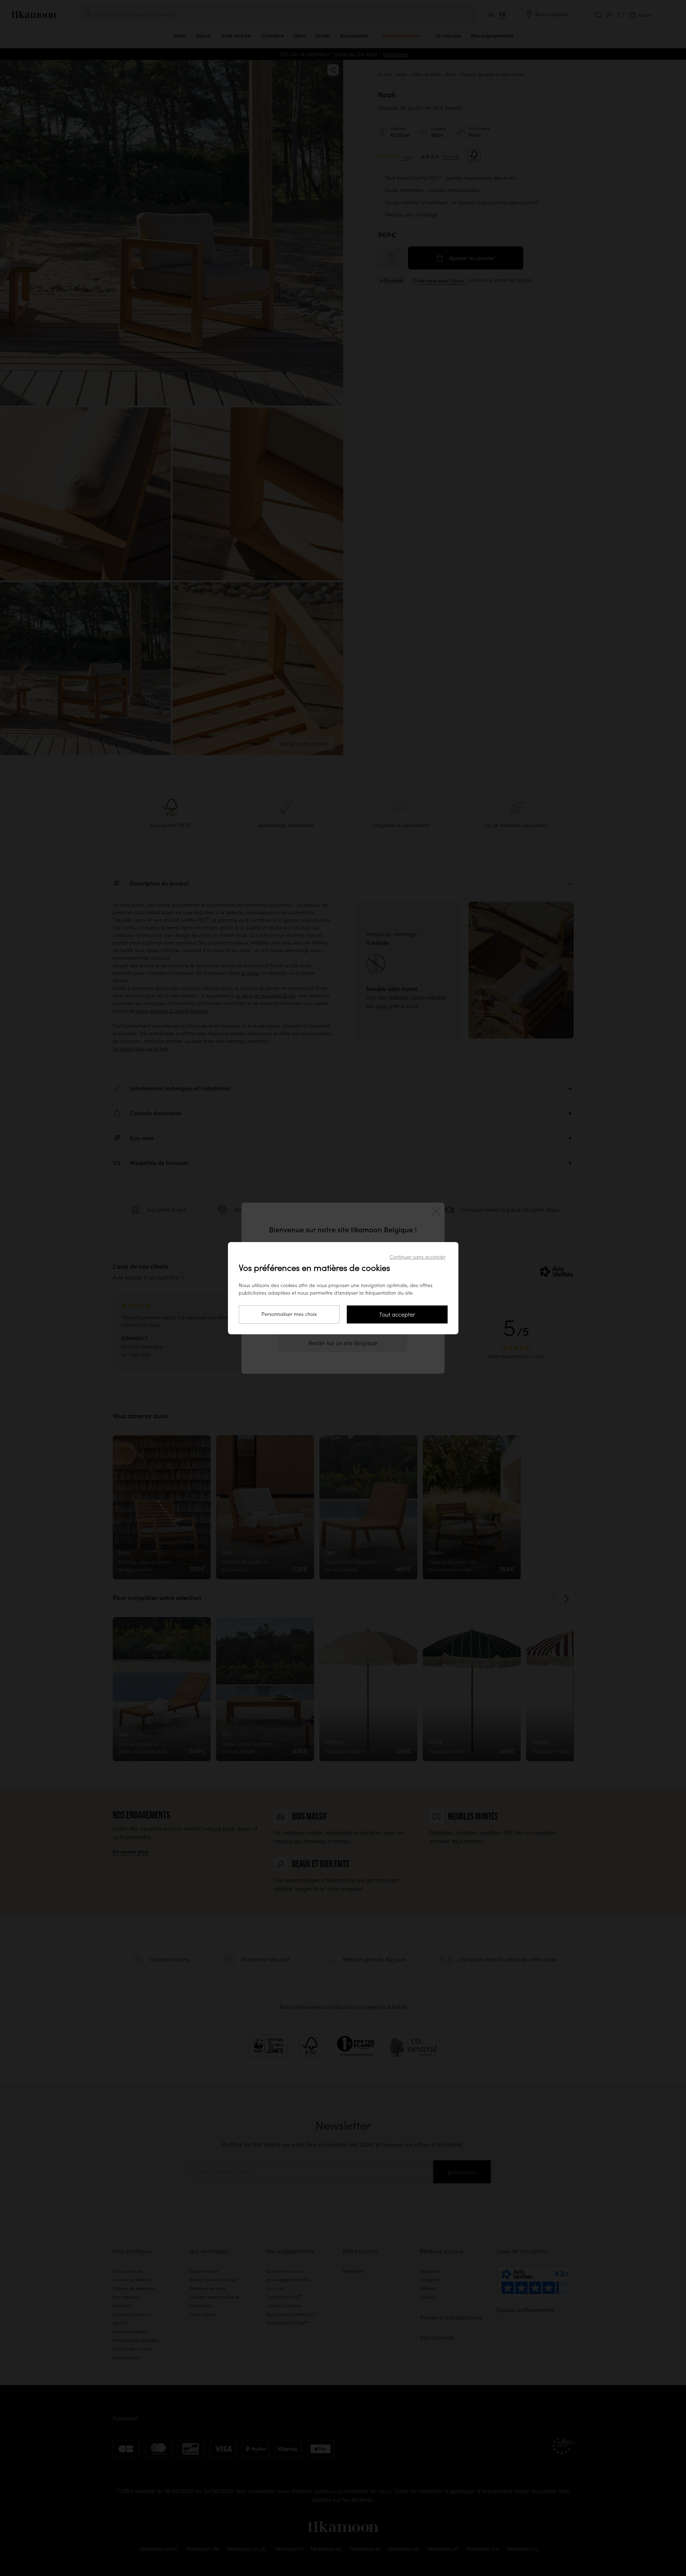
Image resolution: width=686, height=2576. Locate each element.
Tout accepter (397, 1314)
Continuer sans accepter (418, 1257)
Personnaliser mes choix (289, 1314)
